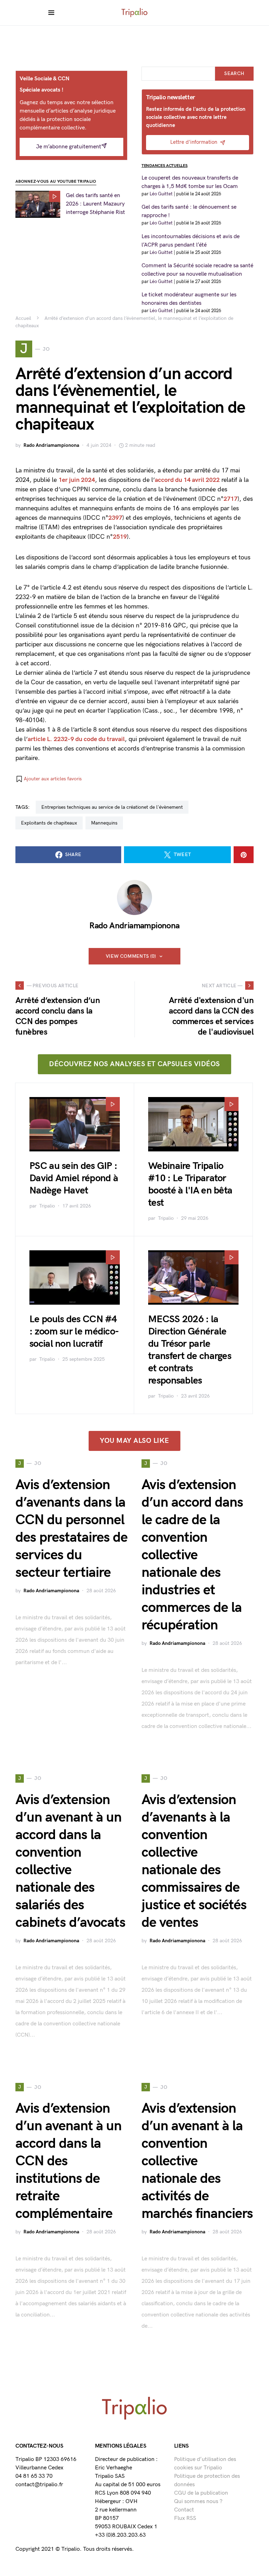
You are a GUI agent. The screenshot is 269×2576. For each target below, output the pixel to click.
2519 (120, 537)
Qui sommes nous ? (198, 2501)
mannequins (104, 823)
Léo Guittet (161, 194)
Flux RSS (185, 2518)
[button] (49, 779)
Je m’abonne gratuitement (69, 147)
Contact (184, 2510)
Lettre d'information (194, 142)
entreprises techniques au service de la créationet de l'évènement (112, 807)
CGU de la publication (201, 2493)
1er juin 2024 (77, 480)
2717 (230, 499)
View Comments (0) (131, 956)
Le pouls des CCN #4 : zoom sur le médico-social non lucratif (74, 1331)
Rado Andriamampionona (51, 445)
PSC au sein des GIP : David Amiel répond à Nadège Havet (74, 1178)
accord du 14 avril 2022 (187, 480)
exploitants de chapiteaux (49, 823)
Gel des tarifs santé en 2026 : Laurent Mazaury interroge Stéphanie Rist (95, 204)
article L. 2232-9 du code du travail (76, 739)
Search (234, 73)
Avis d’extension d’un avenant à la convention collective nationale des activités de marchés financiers (197, 2161)
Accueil (23, 318)
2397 (115, 518)
